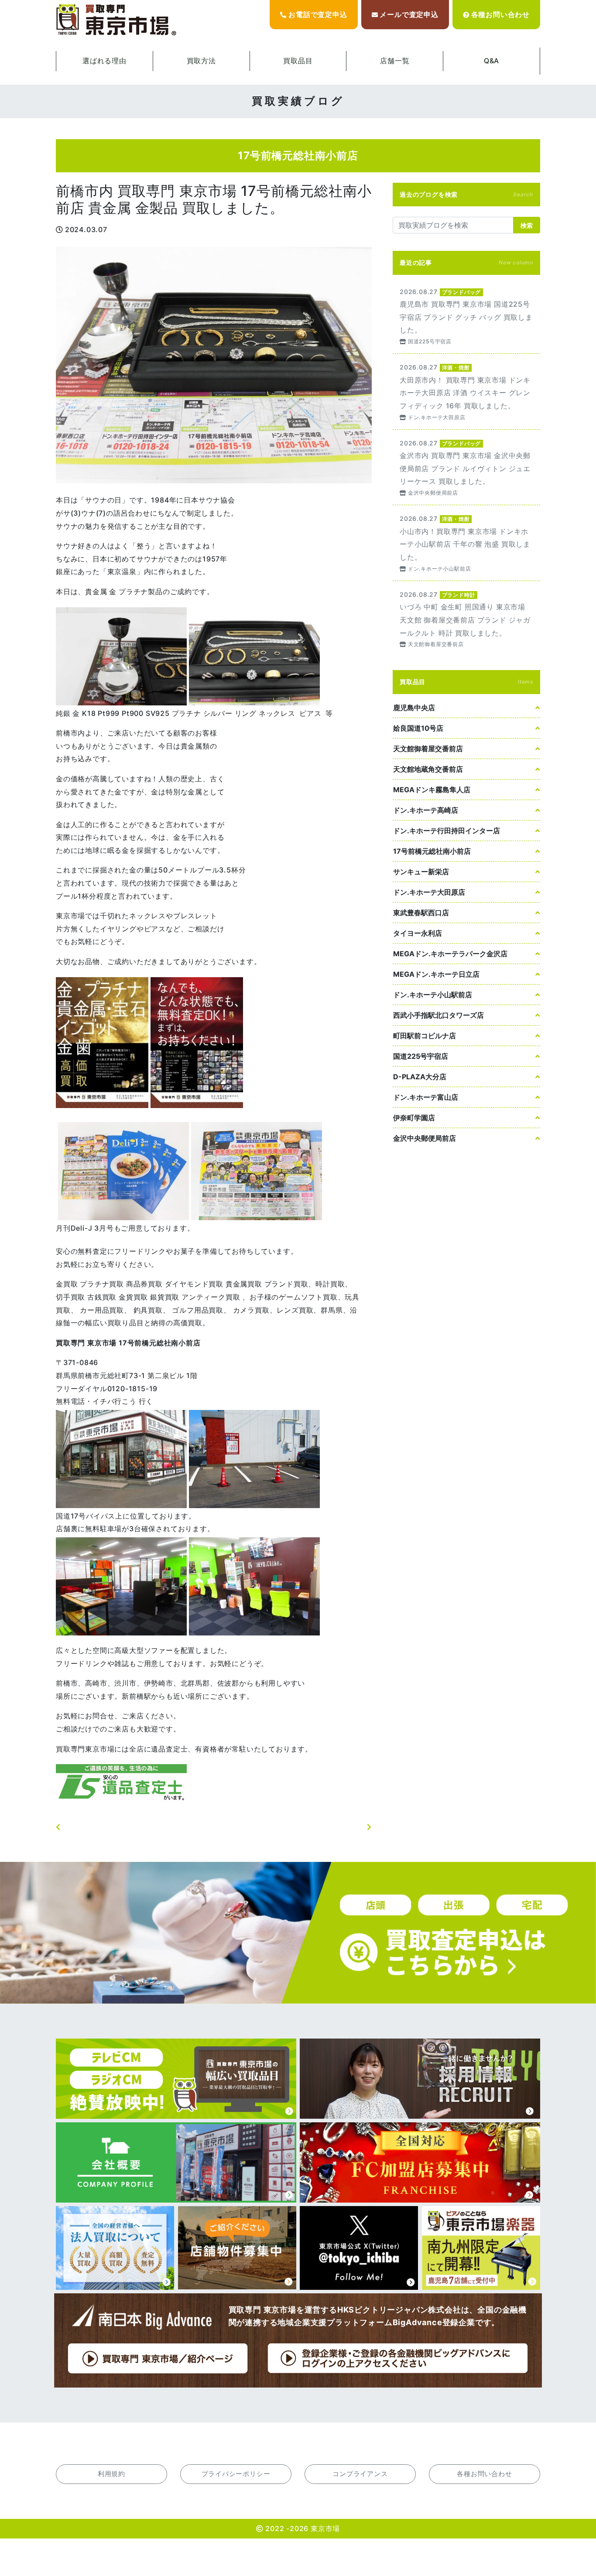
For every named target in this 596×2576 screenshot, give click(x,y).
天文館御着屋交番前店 (428, 749)
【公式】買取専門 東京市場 (117, 20)
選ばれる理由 (104, 61)
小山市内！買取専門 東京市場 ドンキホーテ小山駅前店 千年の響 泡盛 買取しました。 (466, 543)
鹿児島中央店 (414, 708)
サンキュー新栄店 (421, 872)
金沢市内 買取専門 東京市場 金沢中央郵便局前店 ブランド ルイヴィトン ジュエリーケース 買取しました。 (466, 467)
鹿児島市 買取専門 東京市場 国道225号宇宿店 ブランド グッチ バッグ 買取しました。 (466, 316)
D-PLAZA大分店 (420, 1077)
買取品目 (298, 61)
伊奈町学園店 (414, 1118)
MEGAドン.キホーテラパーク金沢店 (450, 954)
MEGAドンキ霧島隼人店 (432, 790)
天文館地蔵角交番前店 (428, 769)
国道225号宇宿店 (421, 1056)
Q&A (492, 61)
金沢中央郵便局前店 (425, 1138)
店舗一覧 (395, 61)
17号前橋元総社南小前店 (432, 851)
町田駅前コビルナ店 (425, 1036)
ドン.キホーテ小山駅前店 (433, 995)
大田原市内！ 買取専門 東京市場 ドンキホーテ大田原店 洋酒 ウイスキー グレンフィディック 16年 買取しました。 (466, 392)
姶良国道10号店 (418, 728)
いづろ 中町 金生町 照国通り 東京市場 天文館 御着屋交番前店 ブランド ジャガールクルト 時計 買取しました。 (466, 619)
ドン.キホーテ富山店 (426, 1097)
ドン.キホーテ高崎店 (426, 810)
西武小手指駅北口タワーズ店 (438, 1015)
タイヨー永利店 (418, 933)
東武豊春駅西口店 (421, 913)
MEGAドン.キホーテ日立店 (436, 974)
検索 (527, 225)
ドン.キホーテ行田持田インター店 (447, 831)
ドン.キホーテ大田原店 (429, 892)
